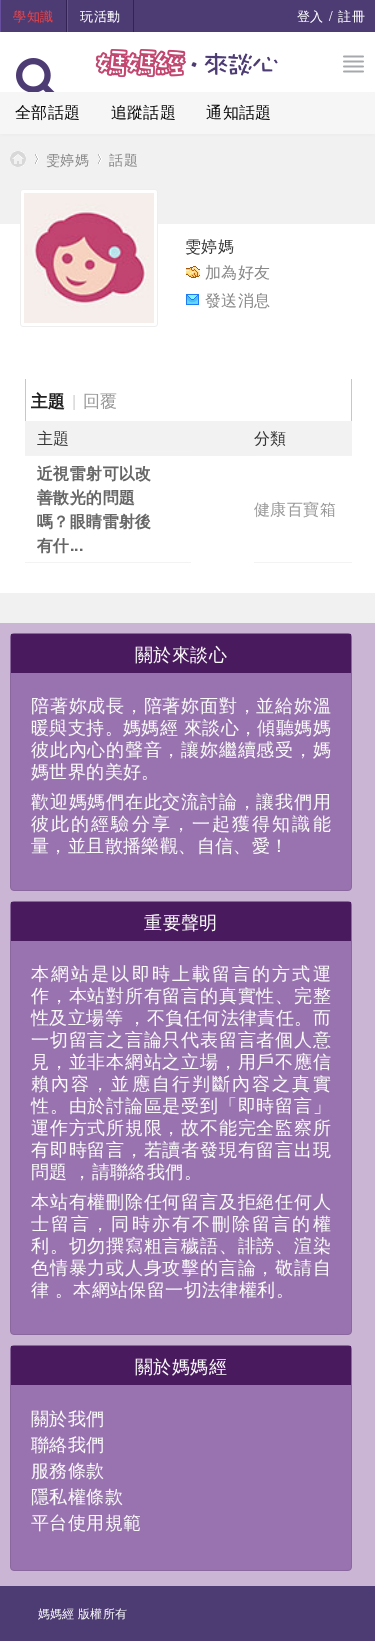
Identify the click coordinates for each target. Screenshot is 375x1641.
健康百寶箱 (295, 508)
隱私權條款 (77, 1495)
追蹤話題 (144, 111)
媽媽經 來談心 (18, 158)
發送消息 (238, 299)
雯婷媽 (67, 159)
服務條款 (68, 1469)
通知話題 (239, 111)
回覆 (100, 399)
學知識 (33, 15)
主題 (48, 400)
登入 (310, 15)
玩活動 (100, 15)
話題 (123, 159)
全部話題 (48, 111)
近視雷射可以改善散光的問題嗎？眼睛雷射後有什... (94, 508)
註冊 (351, 15)
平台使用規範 (86, 1521)
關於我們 (68, 1417)
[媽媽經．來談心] (187, 73)
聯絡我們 (68, 1443)
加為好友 (238, 271)
